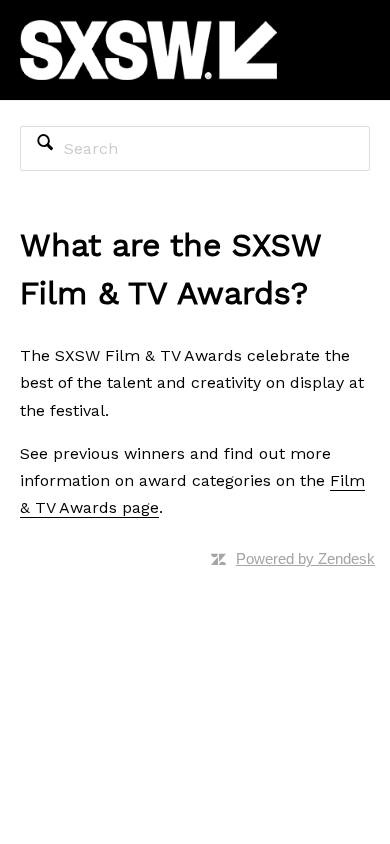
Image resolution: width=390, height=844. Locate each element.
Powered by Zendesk (305, 558)
